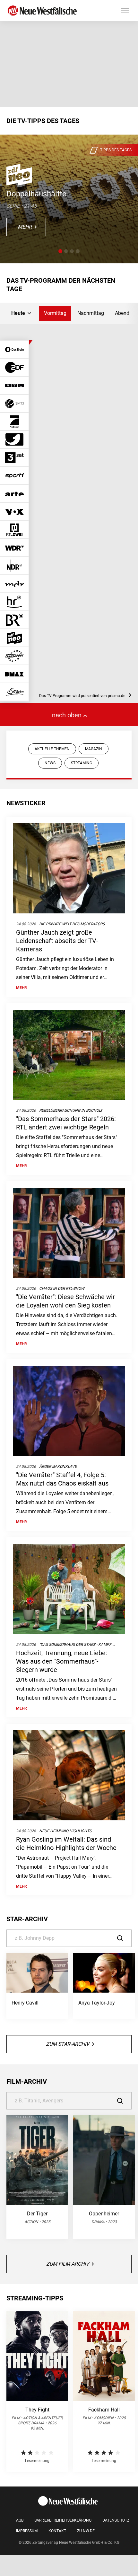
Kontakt (57, 2531)
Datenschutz (116, 2520)
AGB (20, 2520)
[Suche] (124, 1938)
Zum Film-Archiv (68, 2264)
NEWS (50, 763)
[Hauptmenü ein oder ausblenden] (125, 11)
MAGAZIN (94, 749)
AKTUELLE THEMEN (52, 749)
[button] (60, 251)
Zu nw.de (86, 2531)
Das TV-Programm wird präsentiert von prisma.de (83, 696)
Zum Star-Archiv (68, 2044)
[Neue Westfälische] (43, 11)
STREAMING (82, 763)
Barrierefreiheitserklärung (63, 2520)
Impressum (27, 2531)
